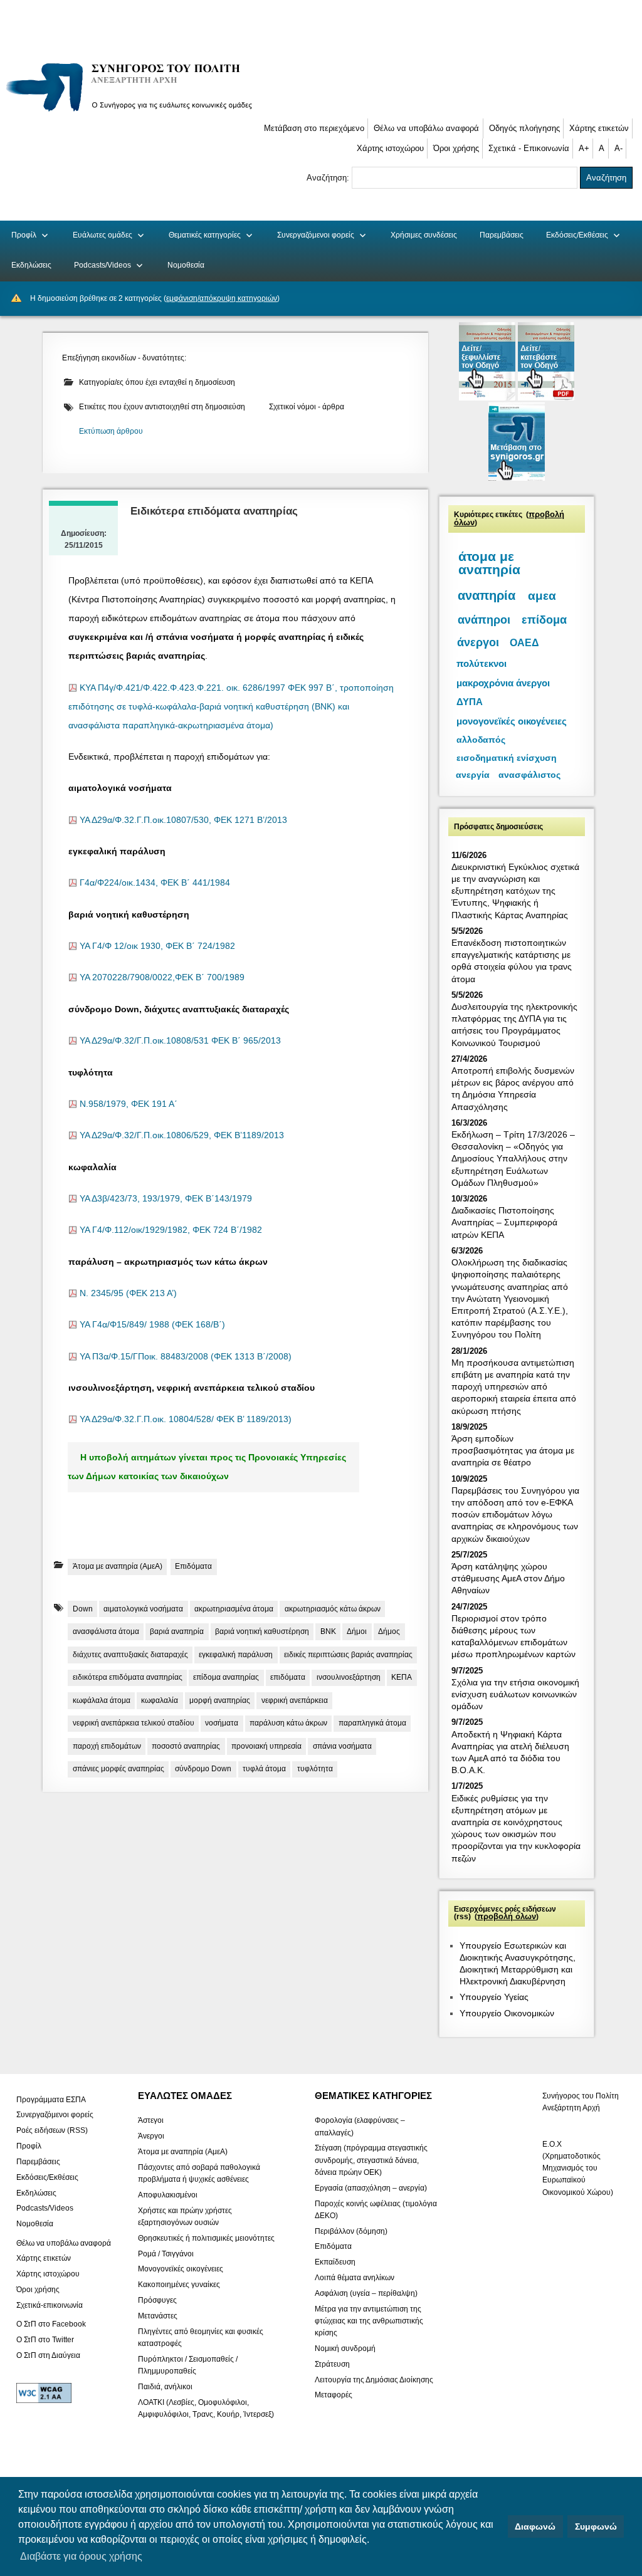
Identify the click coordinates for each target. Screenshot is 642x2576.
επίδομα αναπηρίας (226, 1677)
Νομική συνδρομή (345, 2348)
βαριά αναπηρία (177, 1631)
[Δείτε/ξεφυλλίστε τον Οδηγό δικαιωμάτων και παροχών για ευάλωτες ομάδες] (488, 398)
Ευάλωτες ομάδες (103, 235)
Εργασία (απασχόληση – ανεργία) (371, 2187)
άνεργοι (478, 642)
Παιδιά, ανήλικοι (165, 2386)
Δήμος (389, 1631)
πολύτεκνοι (481, 663)
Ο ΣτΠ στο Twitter (45, 2340)
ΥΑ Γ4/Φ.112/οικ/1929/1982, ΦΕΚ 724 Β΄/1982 (171, 1230)
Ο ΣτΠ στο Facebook (51, 2324)
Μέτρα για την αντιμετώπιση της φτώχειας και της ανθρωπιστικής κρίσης (369, 2320)
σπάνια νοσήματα (342, 1746)
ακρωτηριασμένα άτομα (234, 1609)
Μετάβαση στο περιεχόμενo (314, 128)
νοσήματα (222, 1723)
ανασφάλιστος (529, 775)
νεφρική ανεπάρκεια (295, 1700)
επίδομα (544, 620)
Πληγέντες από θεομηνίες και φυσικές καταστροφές (201, 2337)
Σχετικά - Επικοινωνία (529, 148)
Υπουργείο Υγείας (494, 1997)
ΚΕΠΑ (402, 1677)
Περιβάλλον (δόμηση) (351, 2231)
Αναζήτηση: (329, 178)
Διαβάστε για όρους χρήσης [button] (81, 2556)
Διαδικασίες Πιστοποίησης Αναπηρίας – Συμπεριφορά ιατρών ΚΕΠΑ (504, 1222)
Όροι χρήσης (456, 148)
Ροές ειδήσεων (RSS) (52, 2130)
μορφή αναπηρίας (220, 1700)
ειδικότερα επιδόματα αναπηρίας (128, 1677)
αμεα (542, 596)
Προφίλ (24, 235)
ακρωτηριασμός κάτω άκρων (333, 1609)
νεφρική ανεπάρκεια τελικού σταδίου (134, 1723)
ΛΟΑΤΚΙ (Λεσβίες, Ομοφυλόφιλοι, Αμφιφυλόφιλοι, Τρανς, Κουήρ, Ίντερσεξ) (206, 2408)
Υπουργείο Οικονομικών (507, 2013)
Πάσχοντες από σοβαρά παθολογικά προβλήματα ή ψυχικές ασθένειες (199, 2173)
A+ (584, 148)
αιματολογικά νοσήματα (143, 1609)
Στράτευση (332, 2364)
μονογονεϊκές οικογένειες (512, 721)
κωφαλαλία (160, 1700)
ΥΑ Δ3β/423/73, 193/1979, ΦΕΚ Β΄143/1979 (166, 1199)
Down (83, 1609)
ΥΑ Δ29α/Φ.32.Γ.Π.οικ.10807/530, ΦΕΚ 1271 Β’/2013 (183, 820)
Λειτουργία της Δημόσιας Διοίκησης (374, 2379)
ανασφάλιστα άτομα (106, 1631)
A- (618, 148)
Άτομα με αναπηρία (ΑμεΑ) (118, 1566)
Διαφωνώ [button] (535, 2526)
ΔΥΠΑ (470, 702)
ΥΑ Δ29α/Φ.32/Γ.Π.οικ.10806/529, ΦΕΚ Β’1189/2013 (182, 1135)
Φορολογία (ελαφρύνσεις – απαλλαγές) (360, 2126)
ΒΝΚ (328, 1631)
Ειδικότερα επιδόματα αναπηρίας (214, 511)
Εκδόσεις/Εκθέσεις (577, 235)
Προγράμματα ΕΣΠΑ (51, 2099)
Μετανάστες (158, 2316)
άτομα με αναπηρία (489, 563)
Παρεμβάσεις (502, 235)
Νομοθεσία (186, 265)
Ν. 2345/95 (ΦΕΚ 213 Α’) (128, 1293)
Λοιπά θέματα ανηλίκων (355, 2278)
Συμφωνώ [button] (596, 2526)
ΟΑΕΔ (524, 643)
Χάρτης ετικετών (599, 128)
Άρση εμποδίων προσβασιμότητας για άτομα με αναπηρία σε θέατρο (513, 1450)
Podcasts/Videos (103, 265)
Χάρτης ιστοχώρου (390, 148)
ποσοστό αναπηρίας (186, 1746)
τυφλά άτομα (264, 1769)
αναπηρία (487, 595)
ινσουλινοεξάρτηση (349, 1677)
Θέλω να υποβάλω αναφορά (426, 128)
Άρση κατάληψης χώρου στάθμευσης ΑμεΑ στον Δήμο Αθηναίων (508, 1578)
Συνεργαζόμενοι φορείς (316, 235)
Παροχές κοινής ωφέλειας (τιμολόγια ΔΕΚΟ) (376, 2209)
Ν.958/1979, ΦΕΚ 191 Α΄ (129, 1104)
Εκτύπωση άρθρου (111, 431)
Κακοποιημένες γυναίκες (179, 2285)
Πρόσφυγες (157, 2300)
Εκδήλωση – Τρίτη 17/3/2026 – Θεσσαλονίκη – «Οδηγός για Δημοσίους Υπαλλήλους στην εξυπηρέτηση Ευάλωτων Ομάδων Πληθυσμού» (513, 1159)
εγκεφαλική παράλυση (236, 1655)
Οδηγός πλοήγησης (524, 128)
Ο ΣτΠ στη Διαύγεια (48, 2355)
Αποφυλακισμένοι (168, 2195)
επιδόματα (288, 1677)
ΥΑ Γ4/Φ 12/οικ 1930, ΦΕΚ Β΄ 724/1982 (157, 946)
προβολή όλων (507, 1917)
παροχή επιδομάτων (107, 1746)
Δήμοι (357, 1631)
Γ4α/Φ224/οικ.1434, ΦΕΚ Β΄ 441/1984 (155, 883)
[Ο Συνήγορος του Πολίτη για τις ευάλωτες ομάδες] (133, 114)
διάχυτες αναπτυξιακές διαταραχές (130, 1655)
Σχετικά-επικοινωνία (50, 2305)
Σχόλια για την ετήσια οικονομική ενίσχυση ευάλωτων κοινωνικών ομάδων (515, 1694)
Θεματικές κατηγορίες (205, 235)
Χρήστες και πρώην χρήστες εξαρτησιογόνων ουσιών (185, 2216)
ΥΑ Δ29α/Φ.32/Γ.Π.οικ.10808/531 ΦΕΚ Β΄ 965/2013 (180, 1041)
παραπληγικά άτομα (372, 1723)
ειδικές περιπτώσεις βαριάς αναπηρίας (348, 1655)
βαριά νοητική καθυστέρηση (262, 1631)
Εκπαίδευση (335, 2262)
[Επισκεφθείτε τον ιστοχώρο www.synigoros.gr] (517, 478)
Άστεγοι (151, 2120)
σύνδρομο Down (203, 1769)
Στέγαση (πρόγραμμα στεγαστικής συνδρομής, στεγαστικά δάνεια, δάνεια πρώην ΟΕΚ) (371, 2160)
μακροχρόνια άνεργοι (503, 683)
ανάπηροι (484, 620)
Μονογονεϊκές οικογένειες (181, 2269)
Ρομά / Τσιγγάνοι (166, 2253)
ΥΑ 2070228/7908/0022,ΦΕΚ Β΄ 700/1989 (162, 977)
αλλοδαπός (481, 740)
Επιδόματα (193, 1566)
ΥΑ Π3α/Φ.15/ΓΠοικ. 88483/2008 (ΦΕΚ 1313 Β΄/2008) (186, 1357)
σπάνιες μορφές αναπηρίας (118, 1769)
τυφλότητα (315, 1769)
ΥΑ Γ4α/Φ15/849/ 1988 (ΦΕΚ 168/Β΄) (152, 1325)
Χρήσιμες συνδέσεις (424, 235)
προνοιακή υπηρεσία (266, 1746)
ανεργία (473, 775)
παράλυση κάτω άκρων (288, 1723)
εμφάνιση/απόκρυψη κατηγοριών (222, 298)
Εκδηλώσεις (31, 265)
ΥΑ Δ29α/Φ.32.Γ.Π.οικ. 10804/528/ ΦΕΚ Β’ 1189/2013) (186, 1419)
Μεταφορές (334, 2395)
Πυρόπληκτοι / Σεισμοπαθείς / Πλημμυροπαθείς (188, 2364)
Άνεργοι (151, 2136)
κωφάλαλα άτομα (102, 1700)
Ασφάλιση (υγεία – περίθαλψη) (366, 2293)
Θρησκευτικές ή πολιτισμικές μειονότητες (206, 2238)
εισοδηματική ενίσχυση (507, 758)
